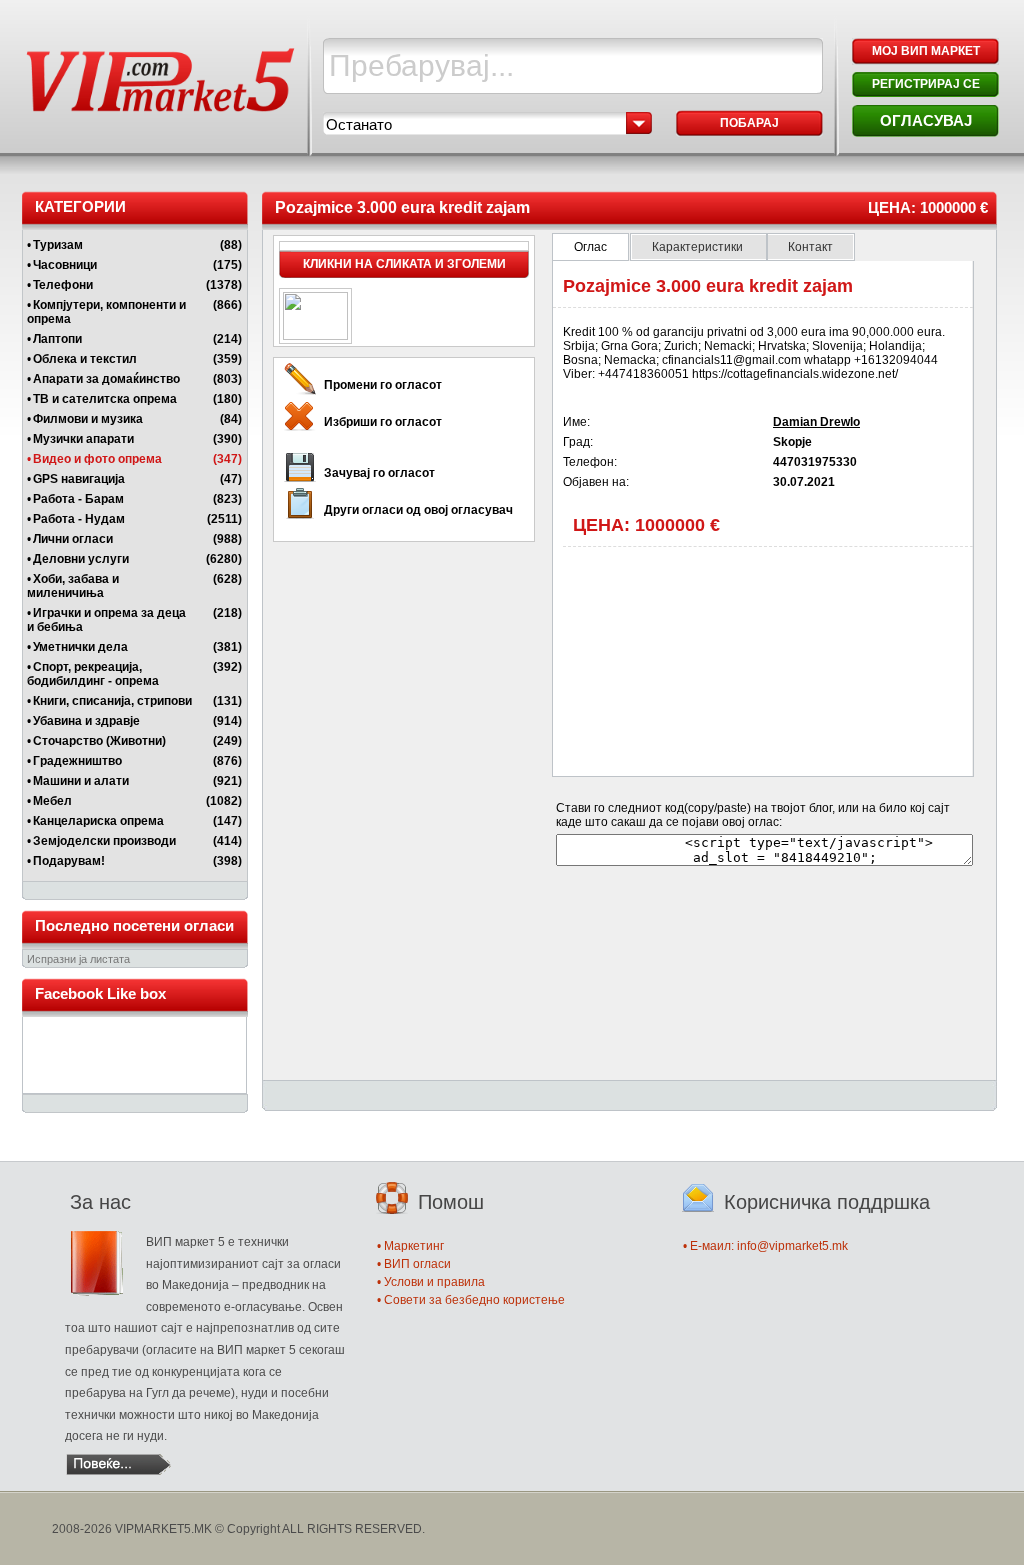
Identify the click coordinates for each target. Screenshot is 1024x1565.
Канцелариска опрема (98, 821)
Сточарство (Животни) (99, 741)
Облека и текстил (85, 359)
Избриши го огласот (383, 422)
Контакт (810, 247)
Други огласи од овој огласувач (418, 510)
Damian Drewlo (816, 422)
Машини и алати (81, 781)
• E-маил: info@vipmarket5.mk (765, 1246)
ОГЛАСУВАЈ (926, 120)
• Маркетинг (410, 1246)
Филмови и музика (88, 419)
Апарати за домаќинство (106, 379)
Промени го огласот (383, 385)
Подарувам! (69, 861)
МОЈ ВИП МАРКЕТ (926, 51)
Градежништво (77, 761)
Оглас (590, 247)
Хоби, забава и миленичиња (73, 586)
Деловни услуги (81, 559)
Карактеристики (699, 247)
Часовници (65, 265)
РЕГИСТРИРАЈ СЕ (926, 84)
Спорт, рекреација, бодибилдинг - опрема (93, 674)
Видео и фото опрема (97, 459)
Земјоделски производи (104, 841)
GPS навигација (79, 479)
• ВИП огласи (414, 1264)
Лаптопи (57, 339)
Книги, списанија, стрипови (112, 701)
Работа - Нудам (79, 519)
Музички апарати (83, 439)
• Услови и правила (431, 1282)
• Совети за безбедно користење (471, 1300)
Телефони (63, 285)
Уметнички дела (80, 647)
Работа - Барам (78, 499)
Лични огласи (73, 539)
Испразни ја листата (78, 959)
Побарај (749, 123)
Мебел (52, 801)
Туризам (58, 245)
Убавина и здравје (86, 721)
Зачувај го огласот (379, 473)
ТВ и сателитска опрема (105, 399)
